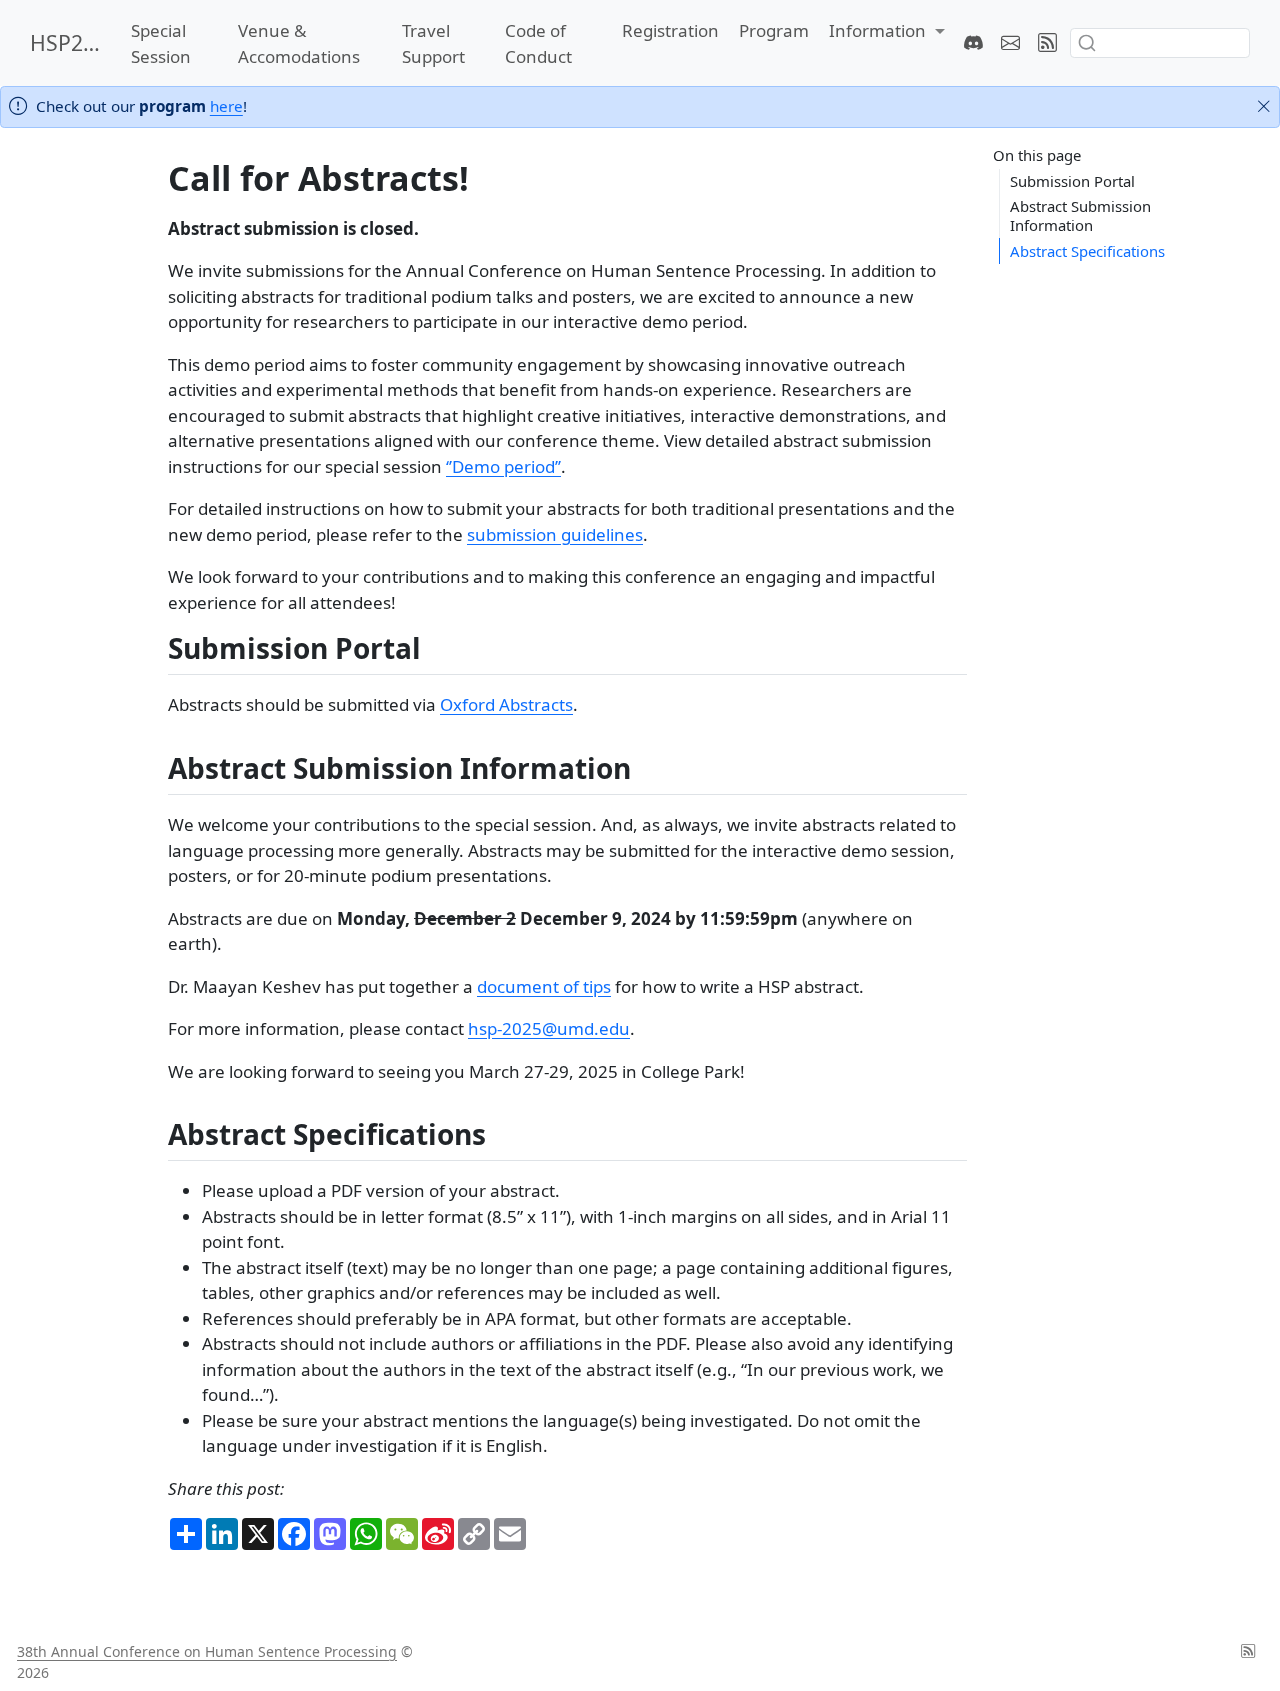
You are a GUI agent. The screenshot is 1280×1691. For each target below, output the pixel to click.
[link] (887, 31)
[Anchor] (440, 647)
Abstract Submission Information (1080, 215)
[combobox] (1160, 42)
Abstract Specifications (1087, 250)
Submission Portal (1072, 181)
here (226, 106)
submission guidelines (555, 534)
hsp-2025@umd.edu (549, 1028)
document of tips (544, 986)
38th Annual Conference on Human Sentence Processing (207, 1651)
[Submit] (1087, 43)
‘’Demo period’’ (503, 466)
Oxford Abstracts (506, 704)
